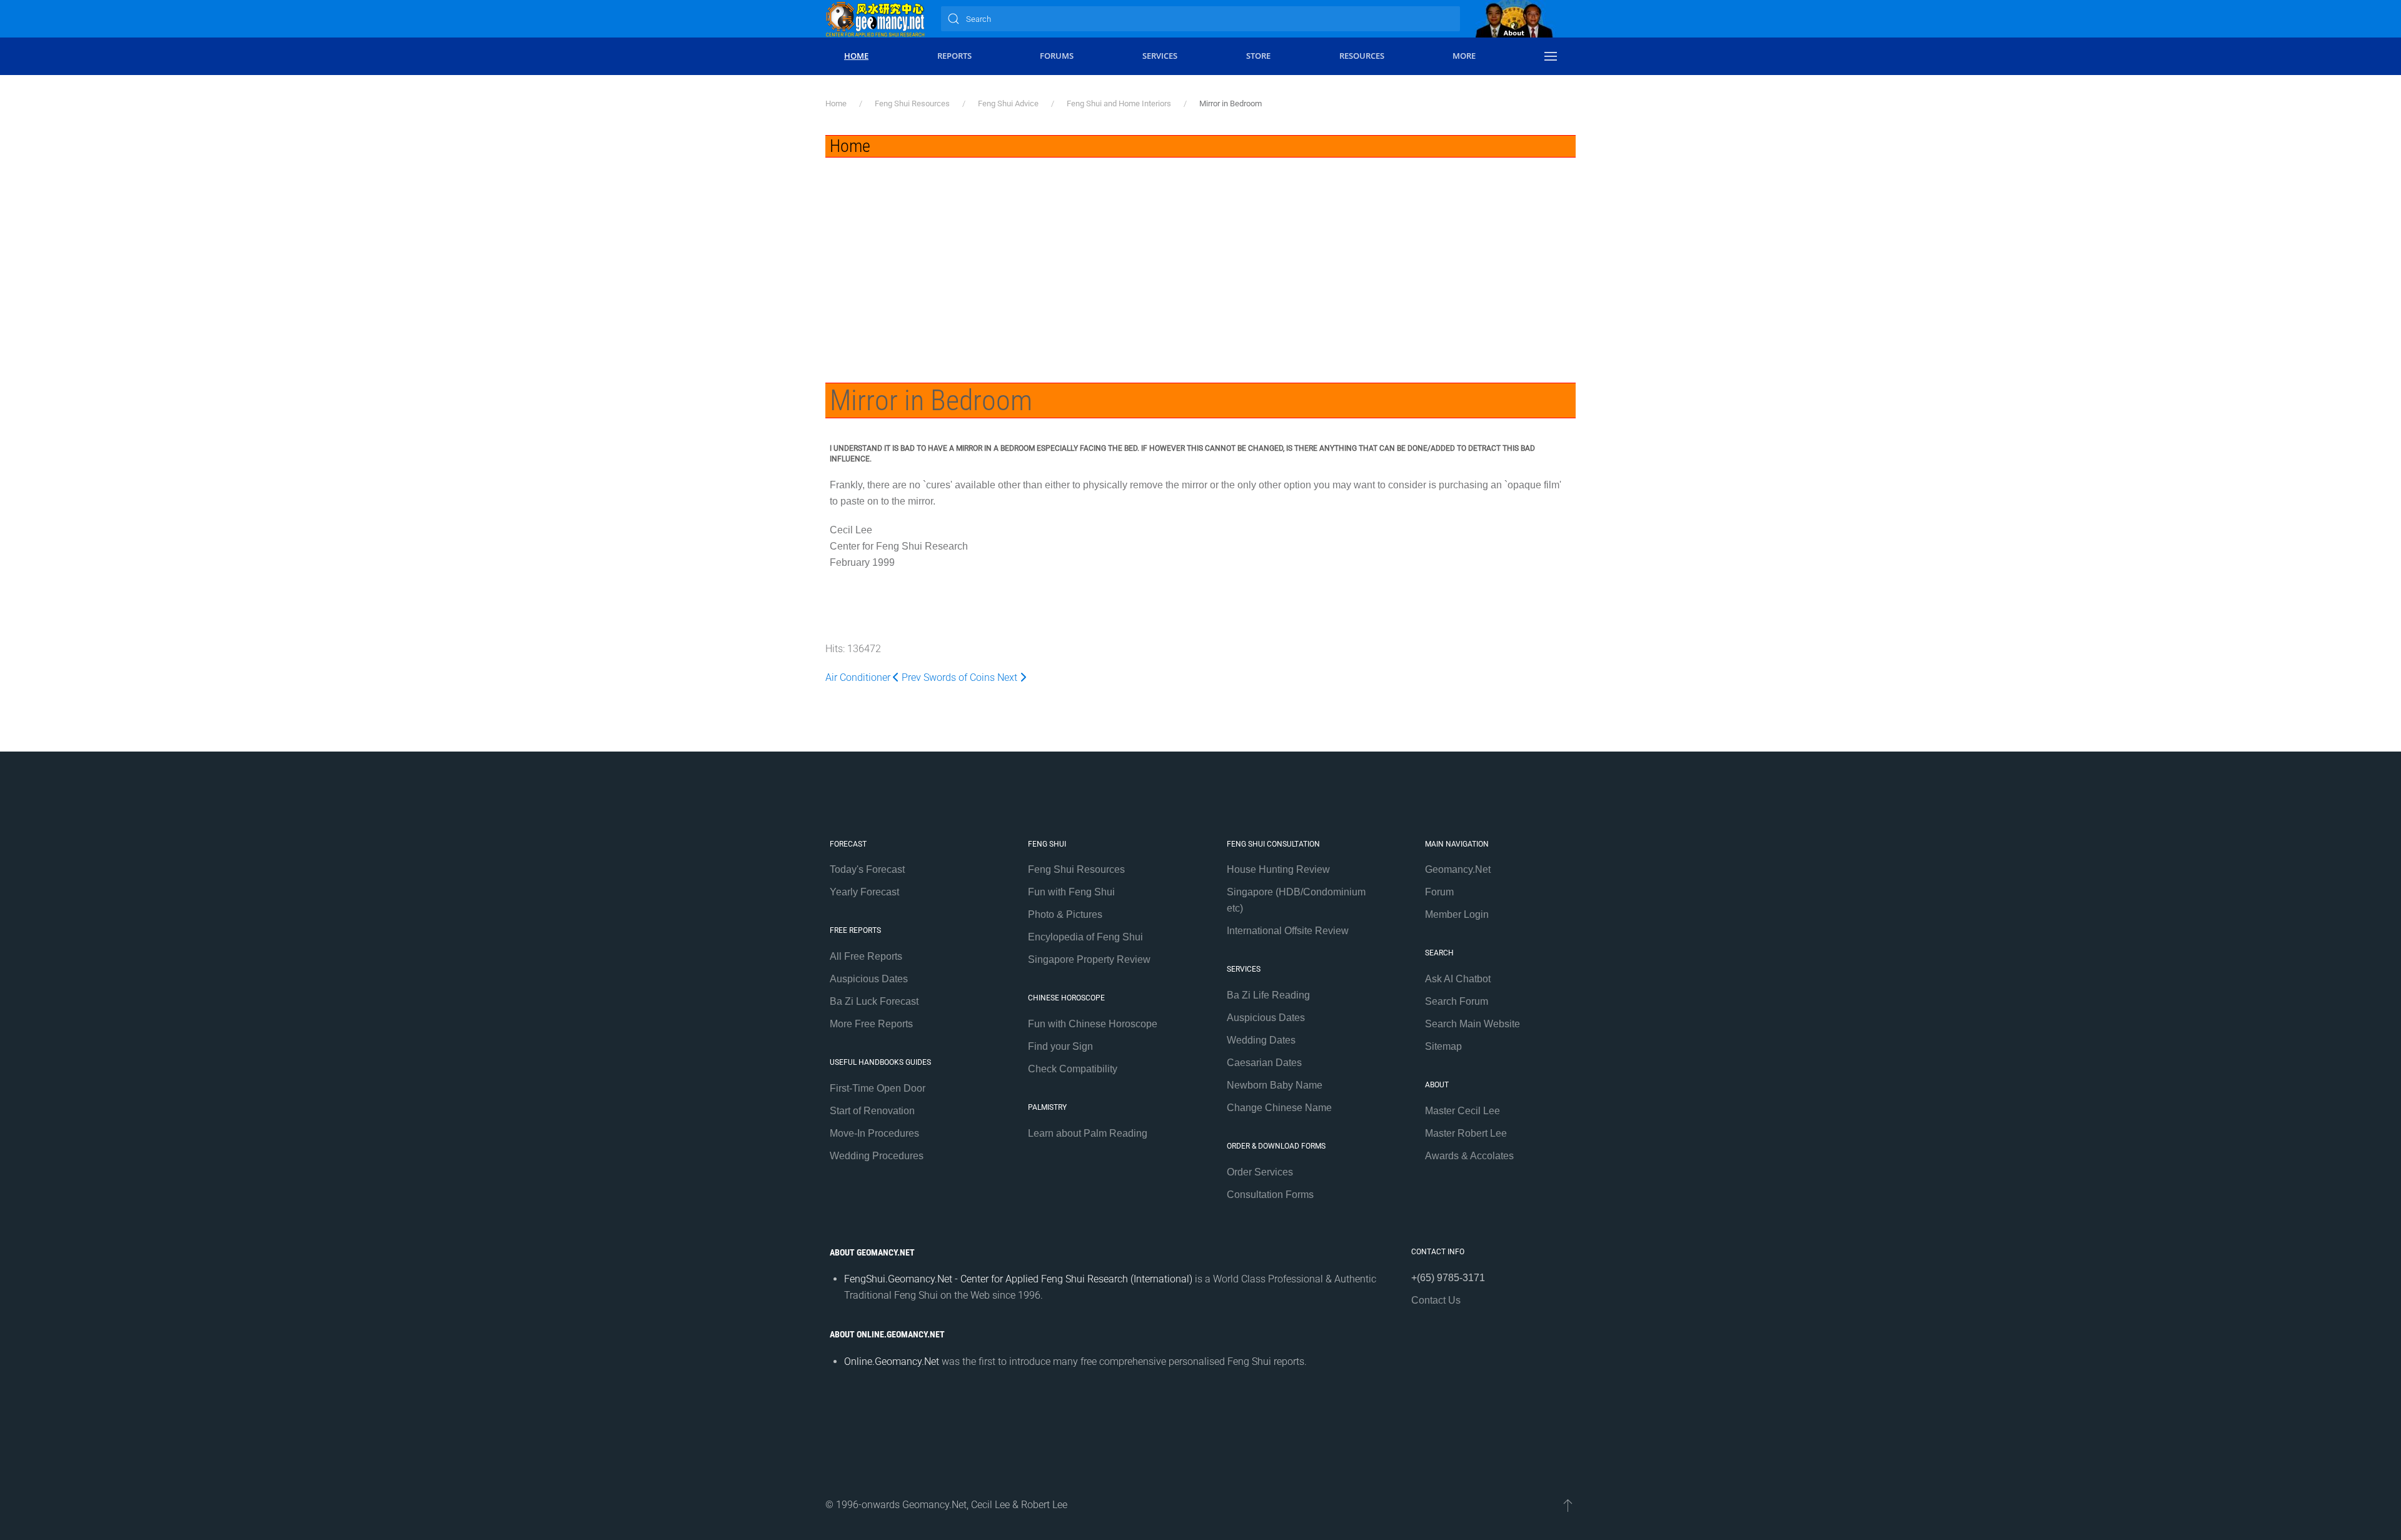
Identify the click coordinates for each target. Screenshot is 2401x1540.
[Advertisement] (1200, 251)
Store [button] (1258, 56)
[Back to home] (875, 19)
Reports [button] (954, 56)
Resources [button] (1362, 56)
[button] (1551, 56)
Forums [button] (1057, 56)
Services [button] (1160, 56)
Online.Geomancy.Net (892, 1361)
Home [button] (856, 56)
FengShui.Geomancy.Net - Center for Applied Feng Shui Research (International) (1018, 1279)
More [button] (1464, 56)
